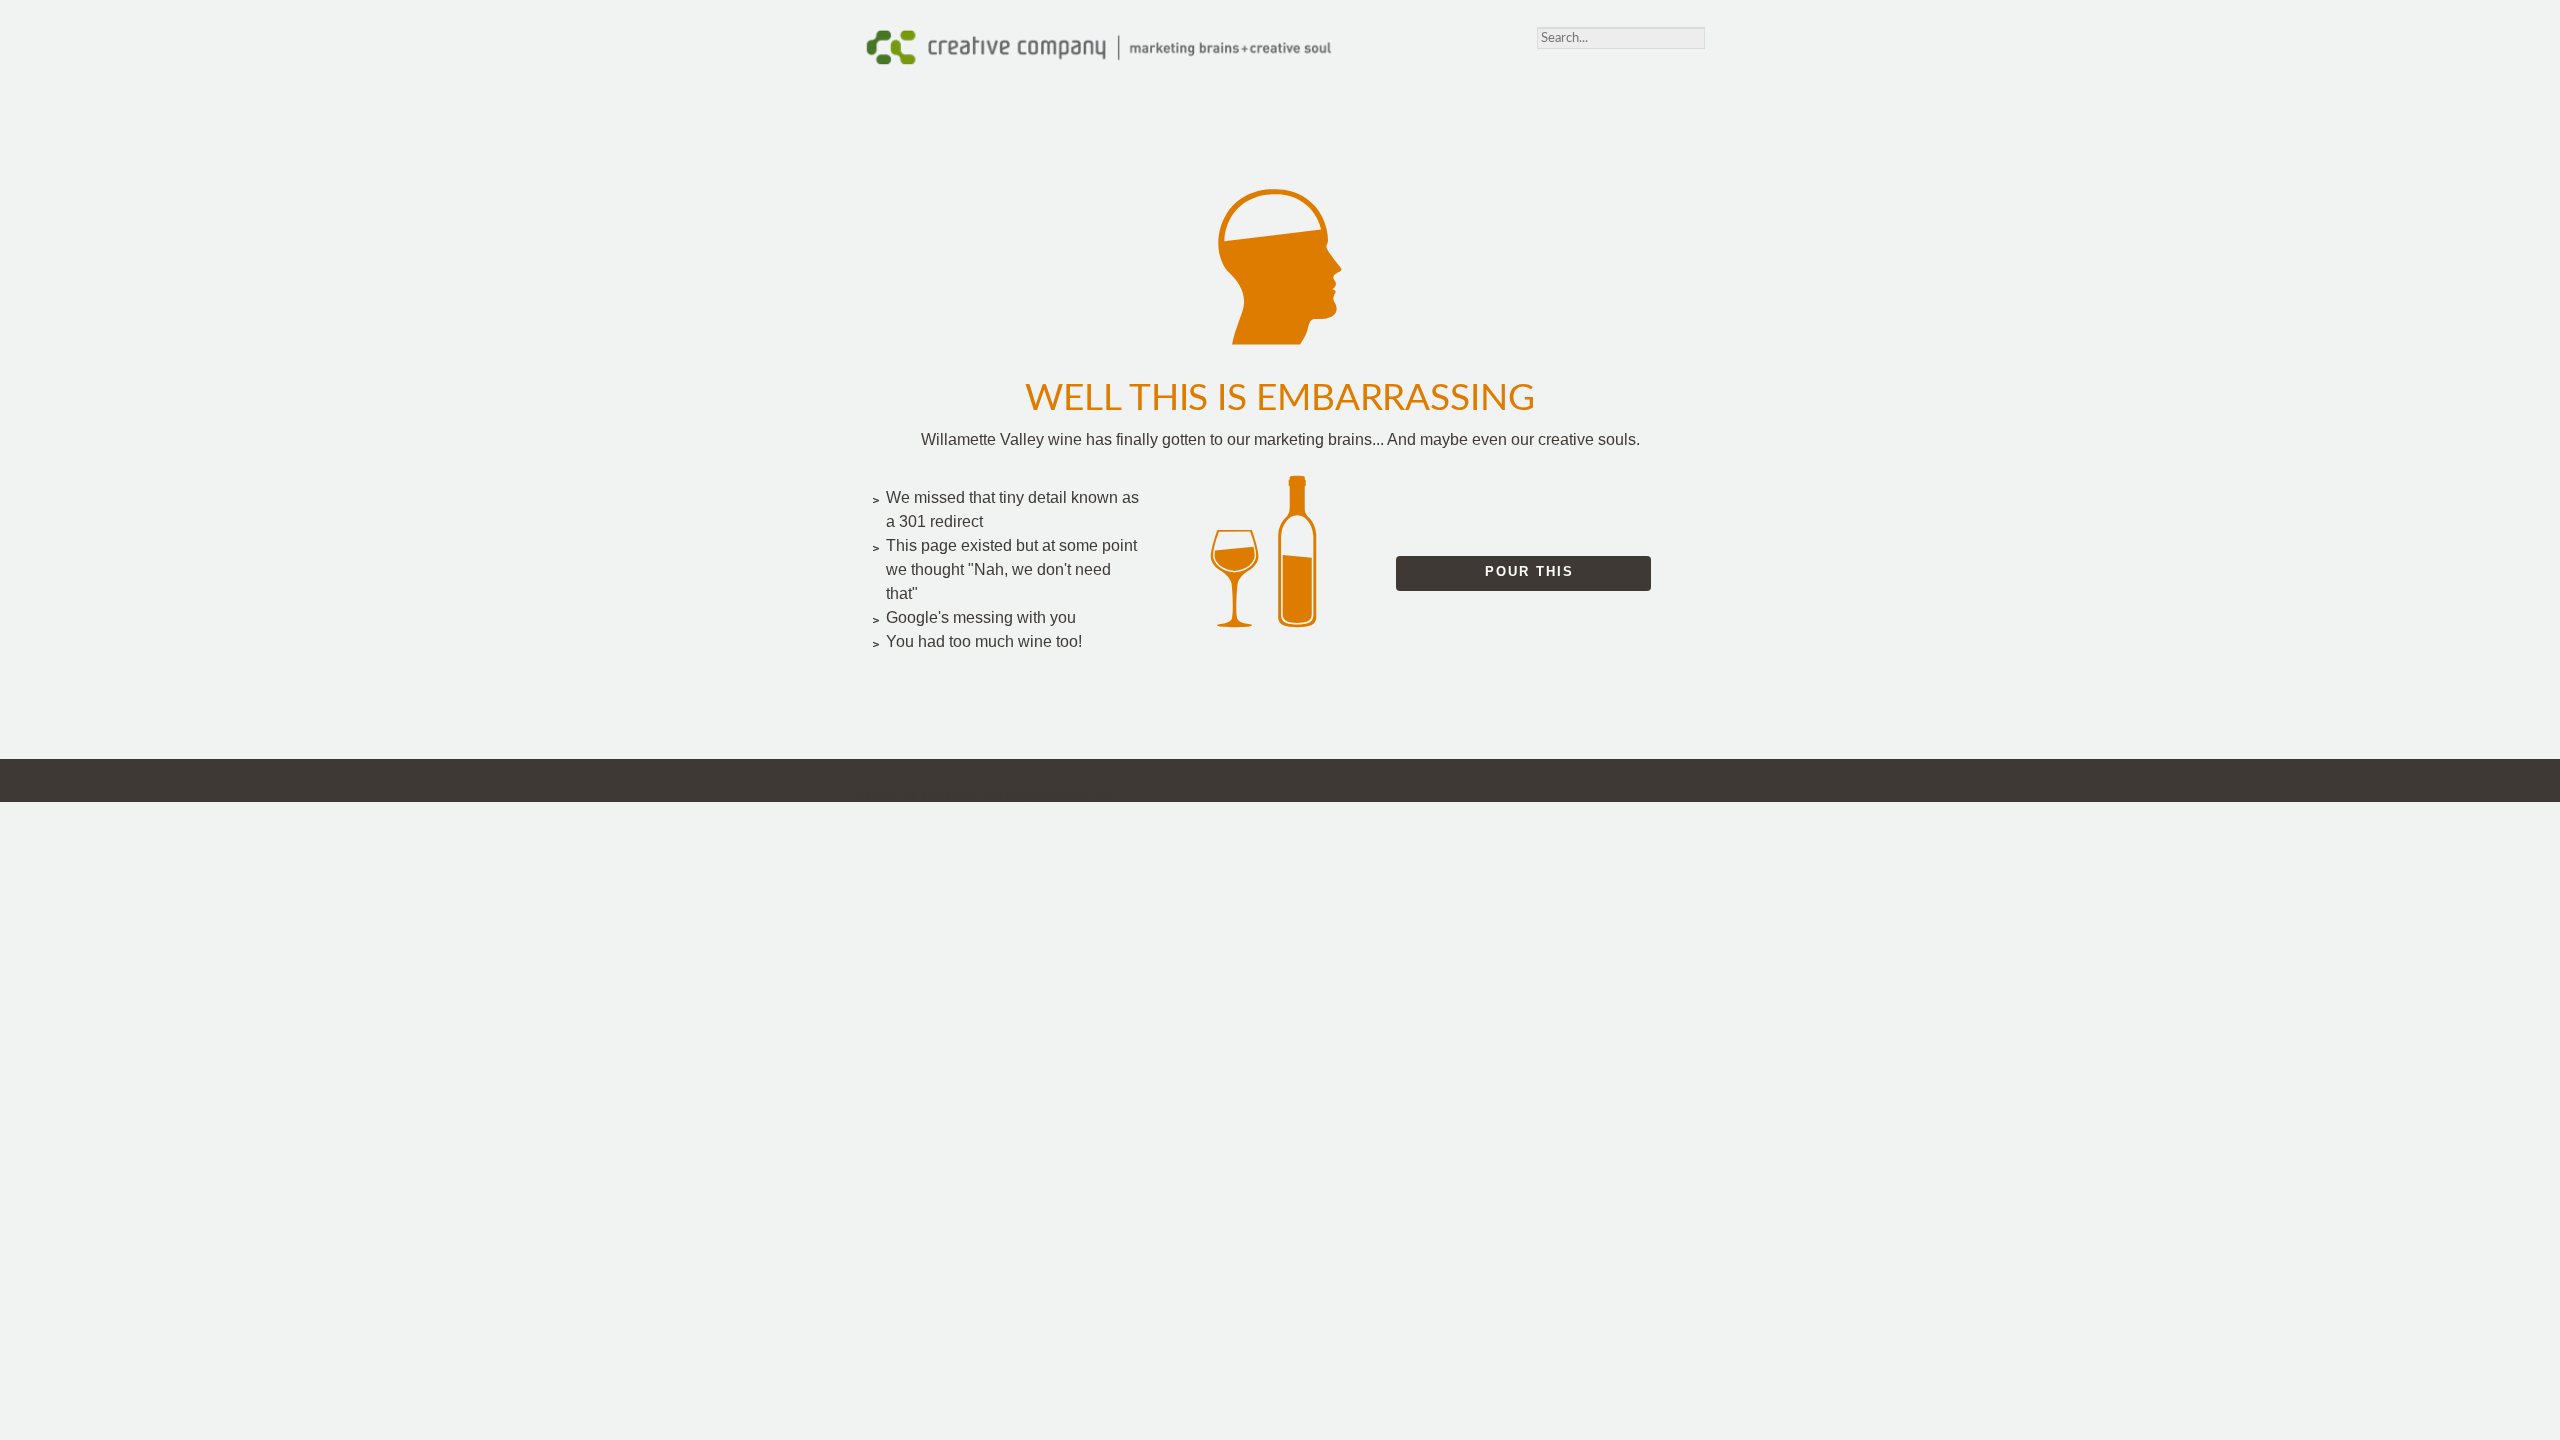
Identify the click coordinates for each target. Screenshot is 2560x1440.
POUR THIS (1529, 571)
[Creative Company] (1098, 61)
